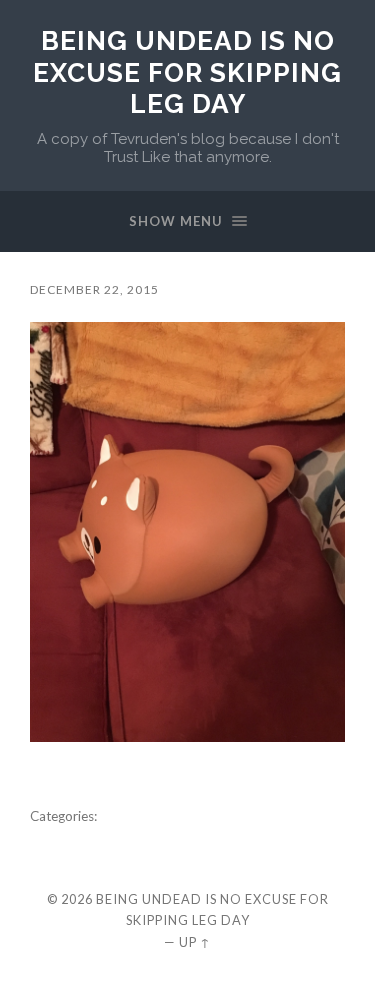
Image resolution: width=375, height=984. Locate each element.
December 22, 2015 (94, 289)
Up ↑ (195, 942)
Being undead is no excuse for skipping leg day (187, 72)
